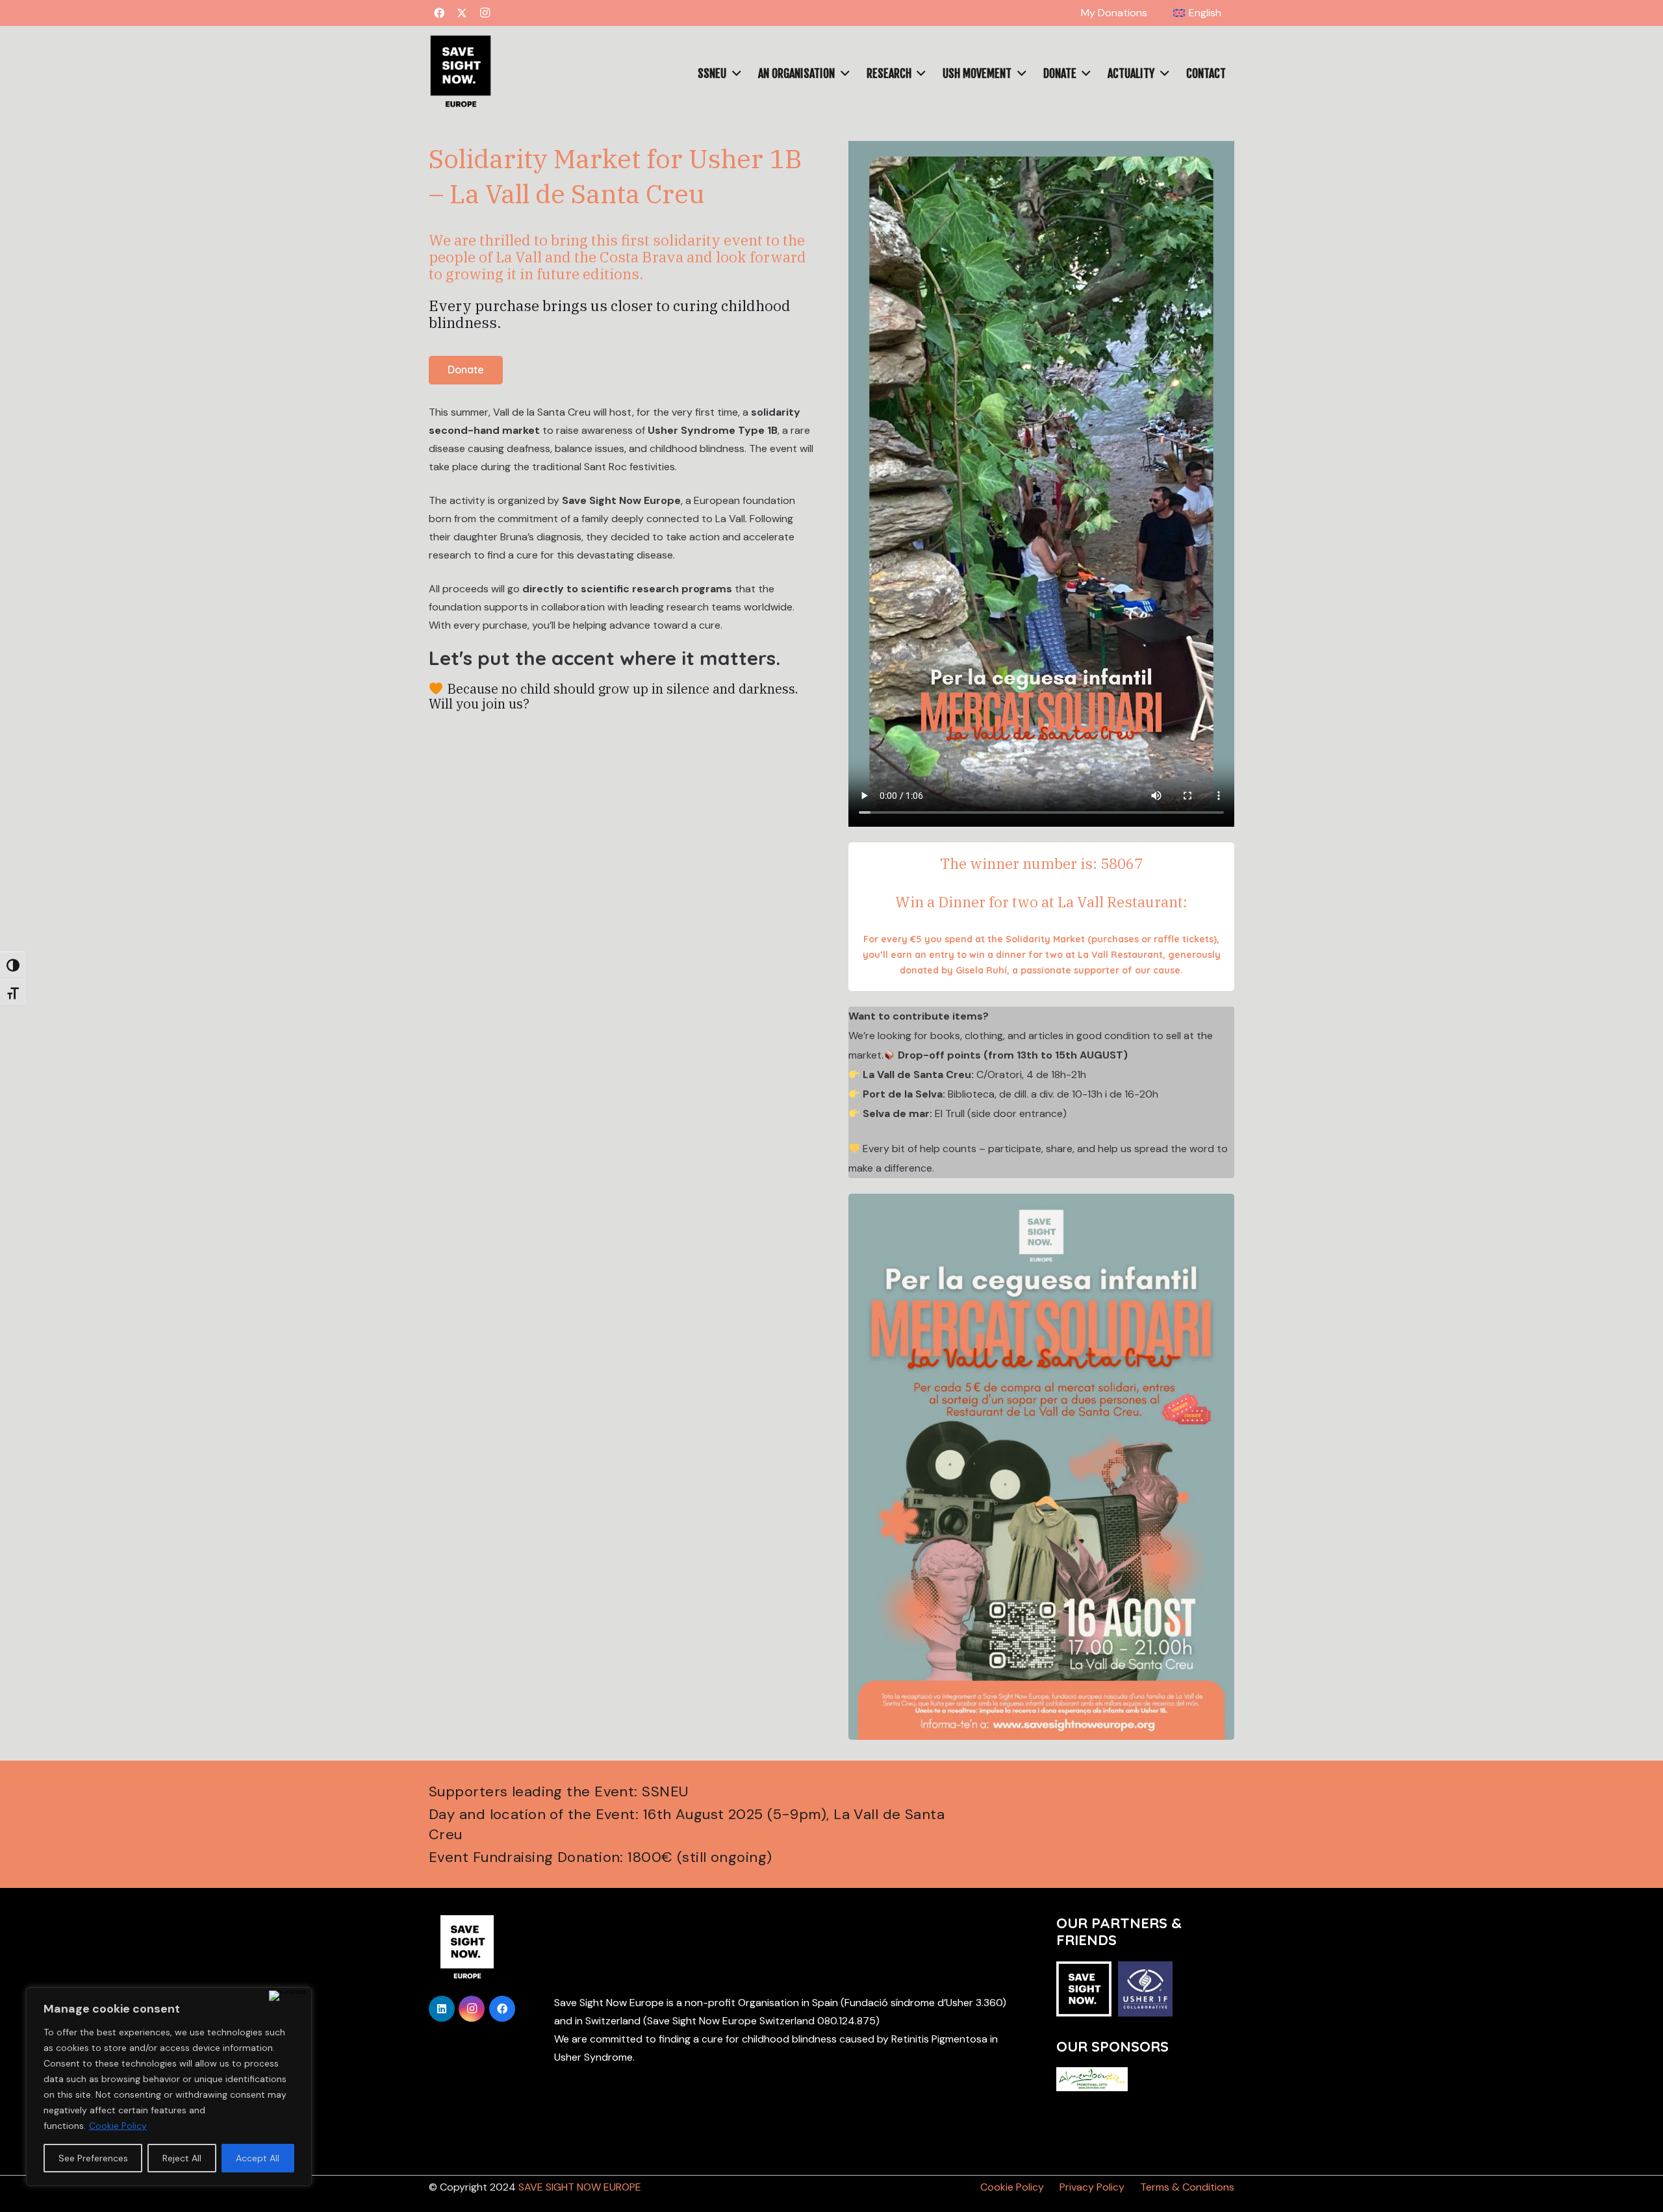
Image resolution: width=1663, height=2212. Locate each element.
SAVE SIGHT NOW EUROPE (580, 2187)
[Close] (287, 1996)
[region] (169, 2087)
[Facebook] (439, 13)
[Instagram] (485, 13)
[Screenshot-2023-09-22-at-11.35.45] (460, 73)
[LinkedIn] (442, 2009)
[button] (1228, 13)
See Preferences (93, 2158)
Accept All (258, 2158)
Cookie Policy (118, 2126)
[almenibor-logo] (1092, 2079)
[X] (462, 13)
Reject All (182, 2158)
